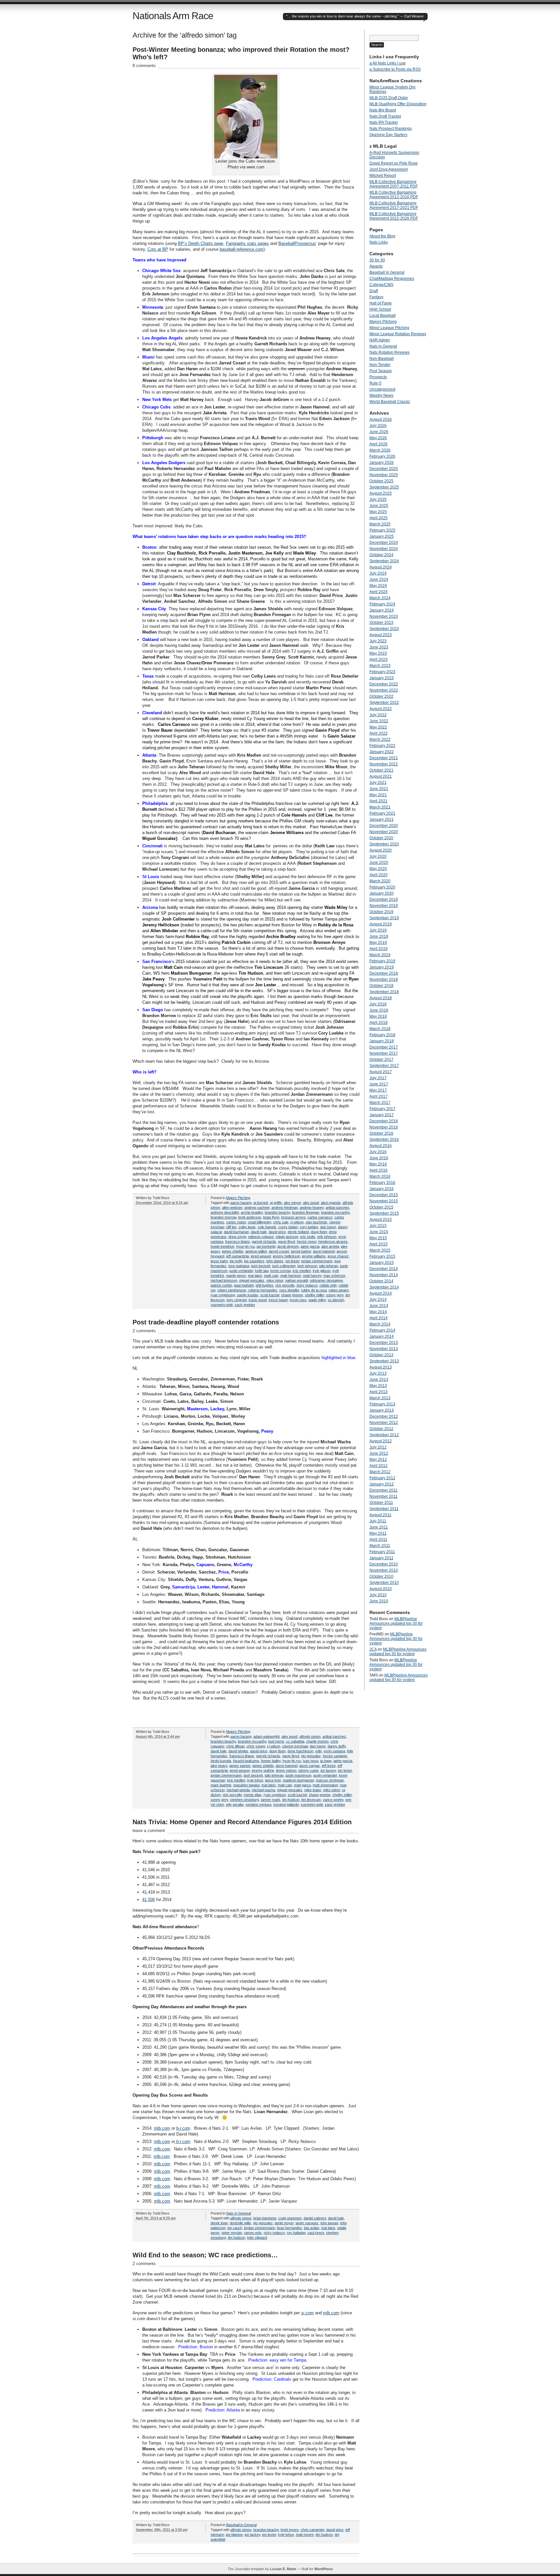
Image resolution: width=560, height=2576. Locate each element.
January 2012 (382, 1484)
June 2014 (379, 1306)
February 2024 (382, 604)
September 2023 (384, 629)
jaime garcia (310, 1246)
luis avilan (312, 2228)
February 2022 (382, 746)
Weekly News (381, 395)
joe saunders (254, 1261)
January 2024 (382, 610)
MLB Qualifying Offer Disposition (398, 104)
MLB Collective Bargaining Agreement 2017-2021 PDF (394, 205)
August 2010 (381, 1589)
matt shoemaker (325, 1785)
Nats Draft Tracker (385, 116)
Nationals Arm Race (173, 16)
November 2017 (384, 1053)
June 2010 (379, 1601)
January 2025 (382, 536)
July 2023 (378, 641)
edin (319, 1751)
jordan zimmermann (317, 1261)
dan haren (328, 1227)
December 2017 (384, 1047)
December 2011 (384, 1490)
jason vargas (310, 1766)
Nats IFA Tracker (384, 122)
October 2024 (381, 555)
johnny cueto (309, 1770)
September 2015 (384, 1213)
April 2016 (379, 1170)
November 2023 (384, 616)
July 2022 (378, 715)
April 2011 (378, 1540)
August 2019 (381, 924)
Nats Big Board (383, 110)
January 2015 (382, 1263)
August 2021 (381, 776)
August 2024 (381, 567)
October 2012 (381, 1429)
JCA (373, 1649)
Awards (376, 266)
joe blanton (234, 2535)
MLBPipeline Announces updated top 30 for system (396, 1623)
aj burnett (261, 1203)
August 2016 (381, 1146)
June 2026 (379, 432)
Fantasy (376, 297)
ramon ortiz (253, 2233)
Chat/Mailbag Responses (392, 279)
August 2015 (381, 1219)
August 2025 (381, 493)
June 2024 (379, 579)
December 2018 (384, 973)
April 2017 (379, 1096)
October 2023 (381, 623)
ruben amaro (339, 1290)
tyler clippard (257, 2238)
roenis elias (253, 1795)
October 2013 (381, 1355)
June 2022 (379, 721)
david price (277, 1232)
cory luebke (309, 1227)
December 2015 (384, 1195)
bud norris (276, 1741)
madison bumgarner (298, 1780)
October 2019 (381, 912)
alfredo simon (310, 1736)
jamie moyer (284, 2223)
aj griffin (276, 1203)
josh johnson (307, 1266)
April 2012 (379, 1466)
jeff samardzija (238, 1256)
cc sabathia (295, 1741)
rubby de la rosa (314, 1290)
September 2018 (384, 992)
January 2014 (382, 1336)
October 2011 (381, 1503)
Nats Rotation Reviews (390, 352)
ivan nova (311, 1761)
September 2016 (384, 1139)
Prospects (378, 377)
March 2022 (380, 739)
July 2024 (378, 573)
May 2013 (378, 1386)
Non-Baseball (382, 359)
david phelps (238, 1751)
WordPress (324, 2569)
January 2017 (382, 1115)
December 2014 (384, 1269)
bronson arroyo (293, 1217)
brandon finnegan (306, 1212)
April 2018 (379, 1023)
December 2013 (384, 1343)
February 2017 (382, 1109)
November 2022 (384, 690)
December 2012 (384, 1416)
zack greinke (245, 1305)
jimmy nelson (286, 1770)
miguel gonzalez (252, 1280)
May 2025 (378, 512)
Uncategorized (382, 389)
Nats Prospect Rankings (391, 129)
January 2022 (382, 752)
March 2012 (380, 1472)
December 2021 (384, 758)
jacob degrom (288, 1246)
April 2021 (379, 801)
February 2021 (382, 813)
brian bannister (265, 2218)
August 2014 (381, 1293)
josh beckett (261, 1266)
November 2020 (384, 832)
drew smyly (237, 1237)
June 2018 (379, 1010)
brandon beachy (277, 1212)
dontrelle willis (240, 2223)
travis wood (258, 1300)
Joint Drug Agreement (389, 169)
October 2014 (381, 1281)
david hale (259, 1232)
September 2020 (384, 844)
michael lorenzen (224, 1280)
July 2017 (378, 1078)
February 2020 (382, 887)
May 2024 (378, 586)
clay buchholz (316, 1222)
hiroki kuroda (221, 1761)
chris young (256, 1746)
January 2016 (382, 1189)
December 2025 (384, 469)
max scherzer (334, 1276)
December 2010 (384, 1564)
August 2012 (381, 1441)
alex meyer (292, 1203)
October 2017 (381, 1059)
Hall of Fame (381, 303)
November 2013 (384, 1349)
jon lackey (328, 1770)
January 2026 (382, 463)
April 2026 (379, 444)
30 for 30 (377, 260)
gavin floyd (286, 1242)
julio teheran (329, 1266)
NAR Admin (380, 340)
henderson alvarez (333, 1242)
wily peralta (235, 1804)
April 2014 (379, 1318)
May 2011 (378, 1533)
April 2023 (379, 659)
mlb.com (162, 2128)
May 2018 (378, 1016)
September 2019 (384, 918)
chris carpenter (313, 2530)
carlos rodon (236, 1222)
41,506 (149, 1900)
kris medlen (302, 1271)
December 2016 (384, 1121)
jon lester (292, 1261)
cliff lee (231, 1227)
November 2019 (384, 906)
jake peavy (219, 1766)
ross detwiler (289, 1290)
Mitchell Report (383, 176)
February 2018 (382, 1035)
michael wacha (263, 1790)
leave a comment (149, 1831)
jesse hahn (219, 1261)
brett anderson (250, 1217)
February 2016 (382, 1183)
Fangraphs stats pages (247, 243)
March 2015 (380, 1250)
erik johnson (327, 1237)
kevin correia (280, 1271)
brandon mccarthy (335, 1212)
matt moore (305, 2535)
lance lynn (273, 1780)
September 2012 (384, 1435)
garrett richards (264, 1242)
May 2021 (378, 795)
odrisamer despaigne (326, 1280)
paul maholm (244, 1285)
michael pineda (238, 1790)
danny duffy (337, 1746)
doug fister (319, 1232)
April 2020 (379, 875)
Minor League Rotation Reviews (398, 334)
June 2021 (379, 789)
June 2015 (379, 1232)
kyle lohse (255, 1780)
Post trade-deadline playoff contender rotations (206, 1322)
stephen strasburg (245, 1800)
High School (380, 309)
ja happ (326, 1761)
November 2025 (384, 475)
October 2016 (381, 1133)
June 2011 (379, 1527)
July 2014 (378, 1299)
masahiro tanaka (246, 1785)
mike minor (275, 1280)
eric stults (308, 1237)
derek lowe (219, 2223)
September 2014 (384, 1287)
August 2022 (381, 709)
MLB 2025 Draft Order (389, 98)
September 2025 (384, 487)
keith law (262, 1271)
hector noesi (307, 1242)
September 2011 (384, 1509)
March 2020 (380, 881)
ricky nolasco (307, 1285)
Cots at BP (158, 249)
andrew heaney (312, 1208)
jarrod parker (301, 1251)
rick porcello (285, 1285)
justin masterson (298, 1775)
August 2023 (381, 635)
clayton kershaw (295, 1746)
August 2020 (381, 850)
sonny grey (335, 1295)
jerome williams (314, 1256)
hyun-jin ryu (245, 1246)
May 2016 (378, 1164)
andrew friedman (285, 1208)
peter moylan (232, 2233)
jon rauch (235, 2228)
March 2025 (380, 524)
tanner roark (271, 1800)
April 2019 (379, 949)
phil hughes (265, 1285)
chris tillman (235, 1746)
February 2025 (382, 530)
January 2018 (382, 1041)
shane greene (292, 1295)
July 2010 (378, 1595)
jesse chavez (338, 1256)
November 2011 (384, 1496)
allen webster (232, 1208)
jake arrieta (330, 1246)
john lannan (329, 2223)
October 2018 (381, 986)
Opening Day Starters (388, 135)
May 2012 (378, 1460)
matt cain (271, 1276)
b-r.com (183, 2128)
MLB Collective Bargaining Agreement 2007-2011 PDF (394, 184)
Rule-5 (375, 383)
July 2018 (378, 1004)
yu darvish (336, 1300)
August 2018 (381, 998)
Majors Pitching (238, 1198)
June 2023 (379, 647)
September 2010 (384, 1583)
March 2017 (380, 1103)
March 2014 (380, 1324)
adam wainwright (267, 1736)
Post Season (381, 371)
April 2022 (379, 733)
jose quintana (239, 1266)
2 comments (144, 1331)
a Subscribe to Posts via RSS (395, 69)
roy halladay (296, 2233)
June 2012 (379, 1453)
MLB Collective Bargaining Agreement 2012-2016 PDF (394, 195)
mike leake (313, 1790)
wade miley (317, 1300)
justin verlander (241, 1271)
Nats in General (239, 2213)
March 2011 (380, 1546)
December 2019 (384, 899)
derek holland (298, 1232)
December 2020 (384, 826)
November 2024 (384, 549)
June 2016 (379, 1158)
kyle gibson (322, 1271)
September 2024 (384, 561)
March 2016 (380, 1176)
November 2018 (384, 979)
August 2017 (381, 1072)
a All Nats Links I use (388, 63)
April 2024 (379, 592)
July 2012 (378, 1447)
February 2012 (382, 1478)
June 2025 (379, 506)
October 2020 (381, 838)
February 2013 (382, 1404)
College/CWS (381, 285)
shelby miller (315, 1295)
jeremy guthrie (263, 1770)
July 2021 (378, 783)
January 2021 (382, 819)
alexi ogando (331, 1203)
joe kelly (236, 1261)
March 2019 (380, 955)
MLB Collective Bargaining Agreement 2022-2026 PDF (394, 216)
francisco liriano (238, 1242)
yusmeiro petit (222, 1305)
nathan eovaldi (297, 1280)
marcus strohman (330, 1780)
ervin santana (334, 1751)
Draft (374, 291)
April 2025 (379, 518)
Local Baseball (383, 315)
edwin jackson (287, 1237)
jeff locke (329, 1766)
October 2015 (381, 1207)
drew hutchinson (300, 1751)
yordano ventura (258, 1804)
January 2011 (381, 1558)
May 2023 (378, 653)
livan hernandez (290, 2228)
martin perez (236, 1276)
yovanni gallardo (286, 1804)
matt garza (302, 1785)
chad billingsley (260, 1222)
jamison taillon (256, 1251)
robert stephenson (232, 1290)
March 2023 (380, 666)
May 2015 (378, 1238)
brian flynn (271, 1217)
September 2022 (384, 703)
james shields (233, 1251)
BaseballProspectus (297, 243)
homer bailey (271, 1761)
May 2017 (378, 1090)
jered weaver (261, 1256)
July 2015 (378, 1226)
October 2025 (381, 481)
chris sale (281, 1222)
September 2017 (384, 1066)
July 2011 (378, 1521)
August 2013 (381, 1367)
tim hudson (291, 1800)
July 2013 (378, 1373)
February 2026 (382, 456)
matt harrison (291, 1276)
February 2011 (382, 1552)
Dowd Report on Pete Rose (394, 163)
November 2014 (384, 1275)
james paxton (240, 1766)
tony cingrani (237, 1300)
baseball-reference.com (242, 249)
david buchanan (236, 1232)
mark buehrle (221, 1785)
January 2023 (382, 678)
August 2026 (381, 419)
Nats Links (379, 242)
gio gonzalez (311, 1756)
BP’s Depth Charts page (201, 243)
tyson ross (298, 1300)
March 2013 (380, 1398)
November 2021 (384, 764)
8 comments (144, 66)
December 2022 (384, 684)
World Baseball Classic (390, 402)
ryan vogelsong (223, 1295)
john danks (275, 1261)
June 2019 (379, 936)
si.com (307, 2313)
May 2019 (378, 943)
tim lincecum (311, 1800)
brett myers (290, 2530)
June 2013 (379, 1380)
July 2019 (378, 930)
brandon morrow (223, 1217)
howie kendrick (222, 1246)
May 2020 (378, 869)
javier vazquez (307, 2223)
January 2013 (382, 1410)
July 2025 (378, 499)
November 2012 (384, 1423)
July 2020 (378, 856)
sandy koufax (248, 1295)
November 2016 (384, 1127)
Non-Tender (380, 365)
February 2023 (382, 672)
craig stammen (290, 2218)
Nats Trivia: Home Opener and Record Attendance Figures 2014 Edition (242, 1822)
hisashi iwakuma (246, 1761)
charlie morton (317, 1741)
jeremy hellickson (286, 1256)
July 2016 (378, 1152)
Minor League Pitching (389, 328)
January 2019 (382, 967)
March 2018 (380, 1029)
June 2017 (379, 1084)
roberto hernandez (263, 1290)
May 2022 (378, 727)
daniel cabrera (315, 2218)
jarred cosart (279, 1251)
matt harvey (312, 1276)
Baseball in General (241, 2525)
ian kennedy (266, 1246)
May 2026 (378, 438)
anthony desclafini (225, 1212)
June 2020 (379, 863)
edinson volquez (261, 1237)
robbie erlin (328, 1285)
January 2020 (382, 893)
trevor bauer (278, 1300)
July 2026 (378, 426)
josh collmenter (284, 1266)
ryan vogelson (275, 1795)
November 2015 (384, 1201)
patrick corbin (221, 1285)
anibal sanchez (338, 1208)
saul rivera (316, 2233)
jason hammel (324, 1251)
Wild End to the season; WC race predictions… (205, 2255)
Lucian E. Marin (283, 2569)
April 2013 (379, 1392)
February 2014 (382, 1330)
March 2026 (380, 450)
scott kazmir (270, 1295)
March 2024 (380, 598)
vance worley (333, 1800)
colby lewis (247, 1227)
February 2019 (382, 961)
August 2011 (380, 1515)
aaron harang (241, 1203)
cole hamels (267, 1227)
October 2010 (381, 1576)
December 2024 (384, 543)
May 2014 (378, 1312)
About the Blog (382, 236)
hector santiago (335, 1756)
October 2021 (381, 770)
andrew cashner (257, 1208)
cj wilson (297, 1222)
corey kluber (288, 1227)
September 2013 (384, 1361)
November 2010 (384, 1570)
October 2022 (381, 696)
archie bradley (252, 1212)
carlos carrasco (320, 1217)
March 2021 (380, 807)
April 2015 (379, 1244)
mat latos (255, 1276)
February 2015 (382, 1256)
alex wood (311, 1203)
